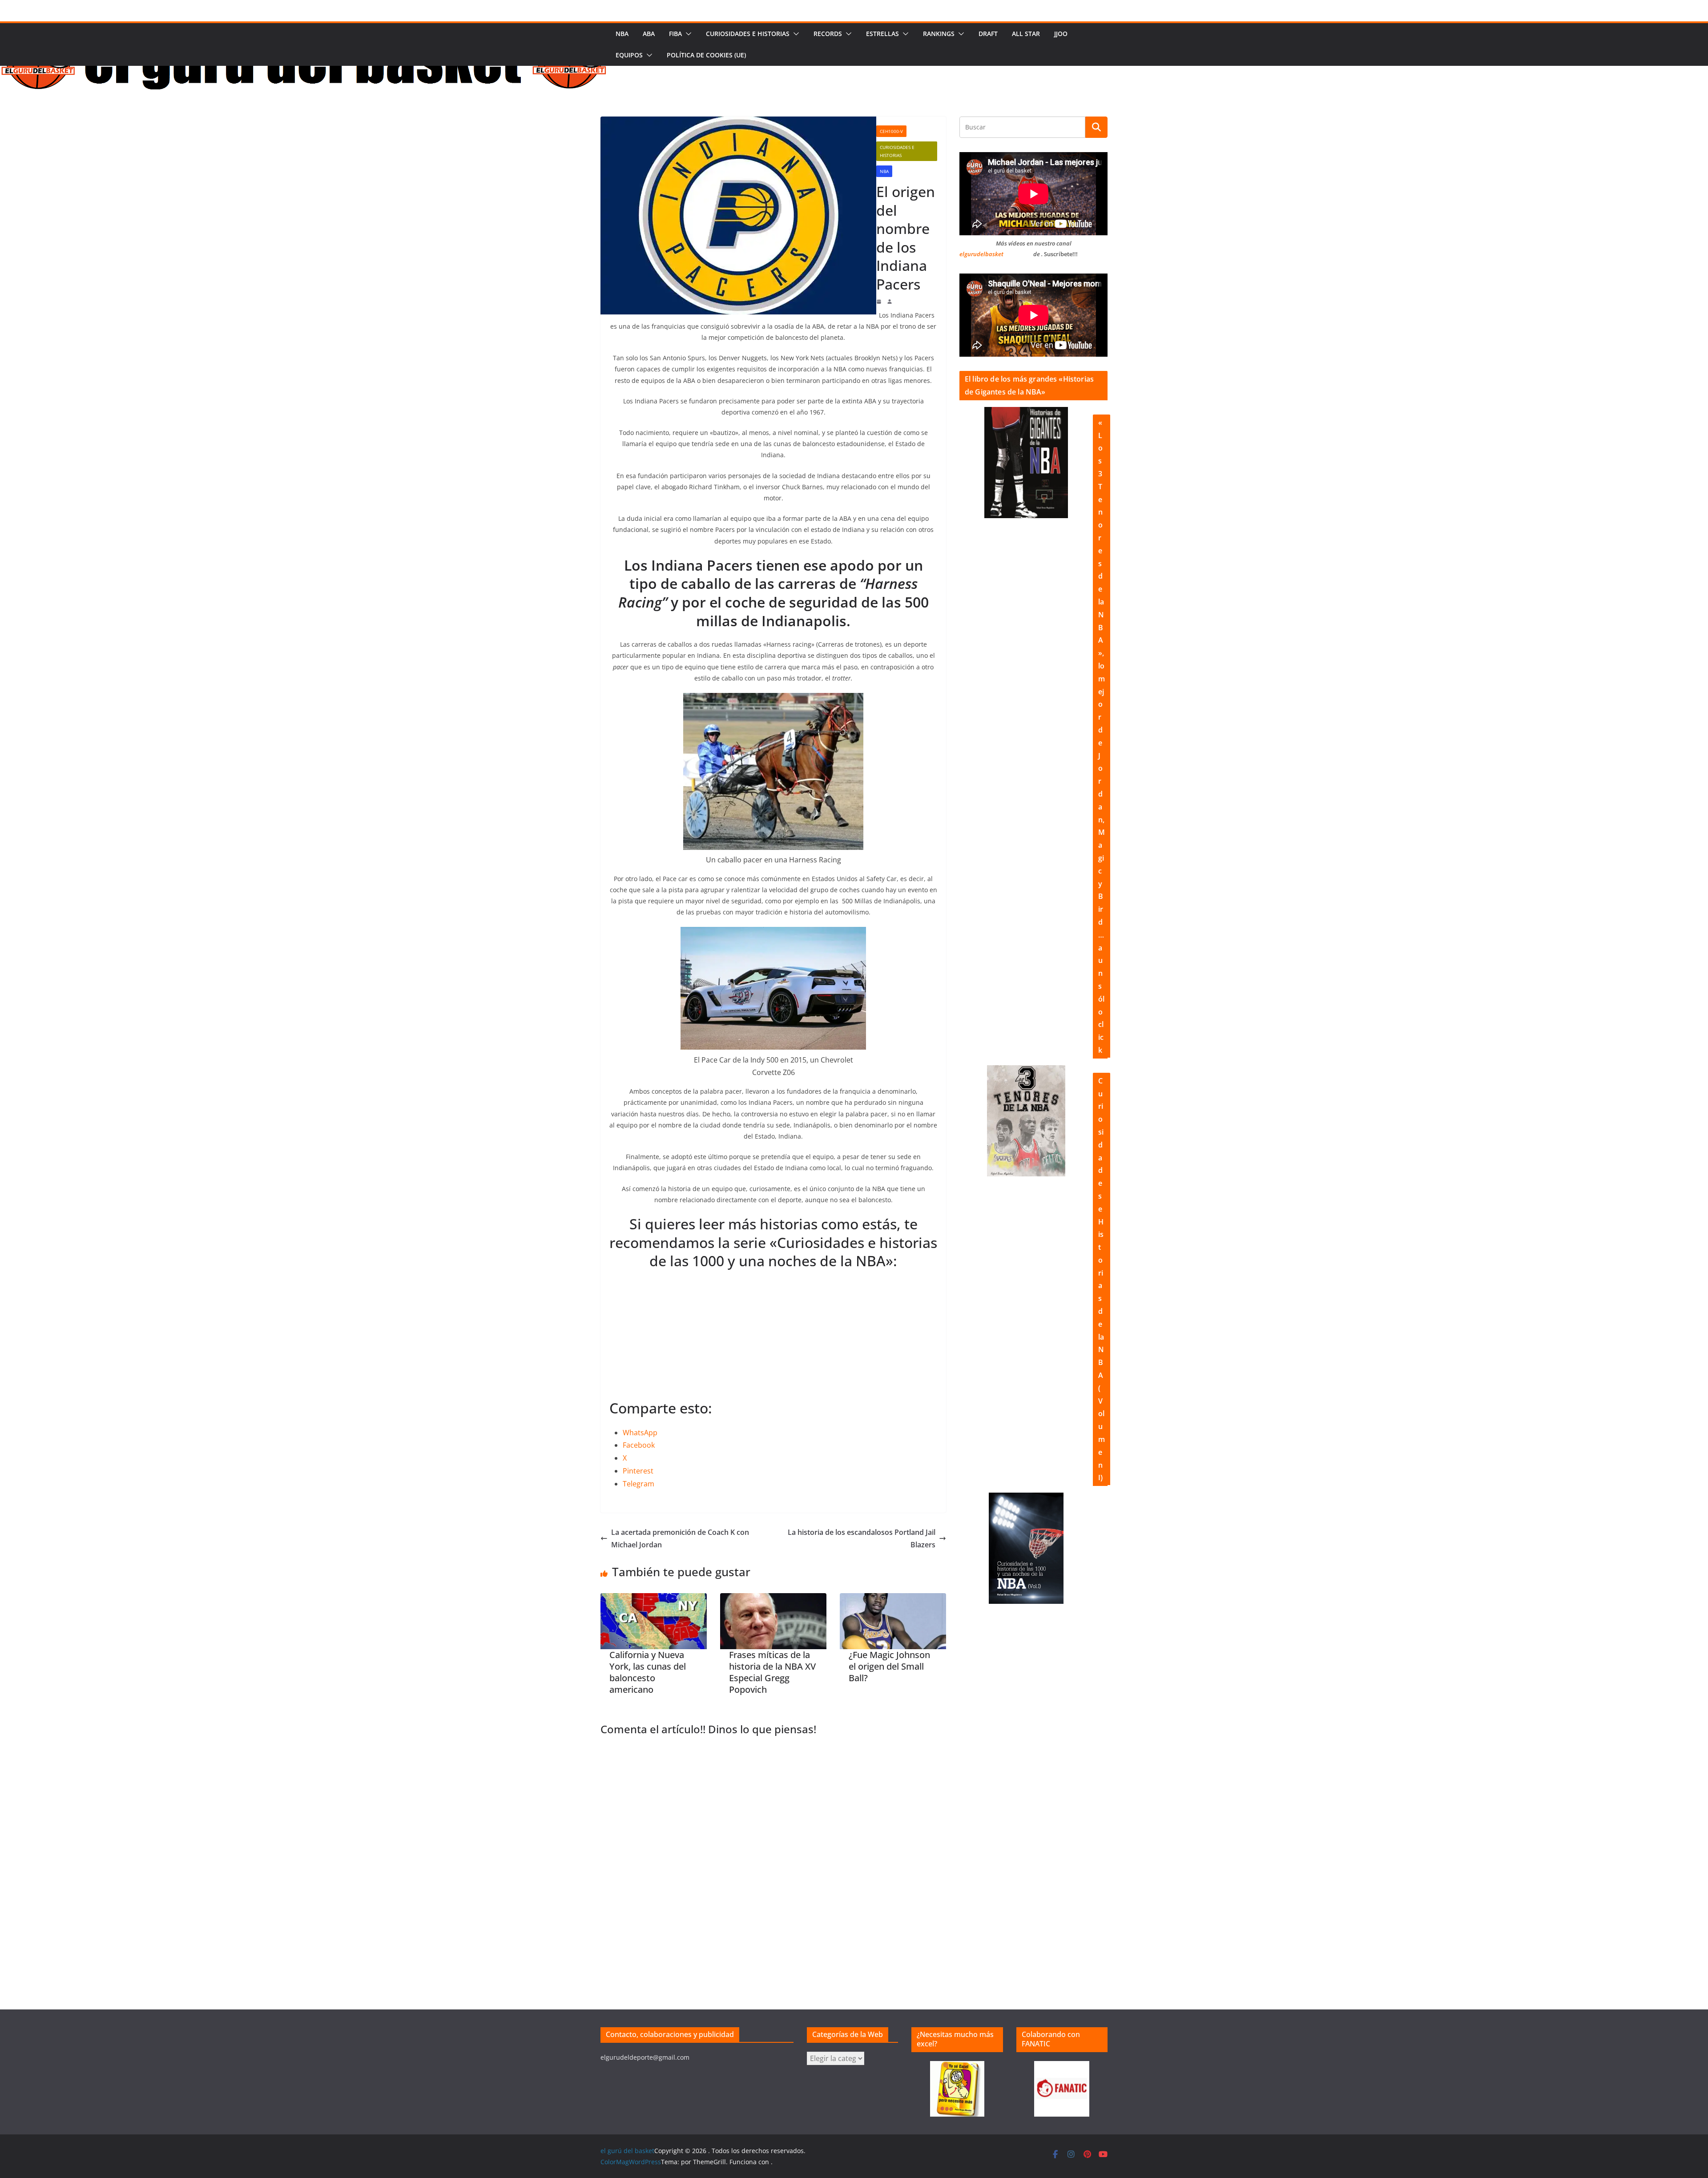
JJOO (1061, 34)
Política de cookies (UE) (706, 55)
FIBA (675, 34)
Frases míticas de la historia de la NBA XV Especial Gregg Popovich (772, 1672)
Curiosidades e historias (748, 34)
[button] (687, 34)
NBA (622, 34)
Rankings (939, 34)
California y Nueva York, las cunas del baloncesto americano (648, 1672)
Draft (988, 34)
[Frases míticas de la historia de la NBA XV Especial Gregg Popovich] (773, 1621)
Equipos (629, 55)
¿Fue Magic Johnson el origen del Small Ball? (889, 1667)
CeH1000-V (891, 131)
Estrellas (882, 34)
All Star (1026, 34)
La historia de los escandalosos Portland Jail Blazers (862, 1539)
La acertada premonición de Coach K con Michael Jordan (680, 1539)
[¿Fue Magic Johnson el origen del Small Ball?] (893, 1621)
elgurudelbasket (981, 254)
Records (828, 34)
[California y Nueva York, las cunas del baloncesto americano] (654, 1621)
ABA (649, 34)
